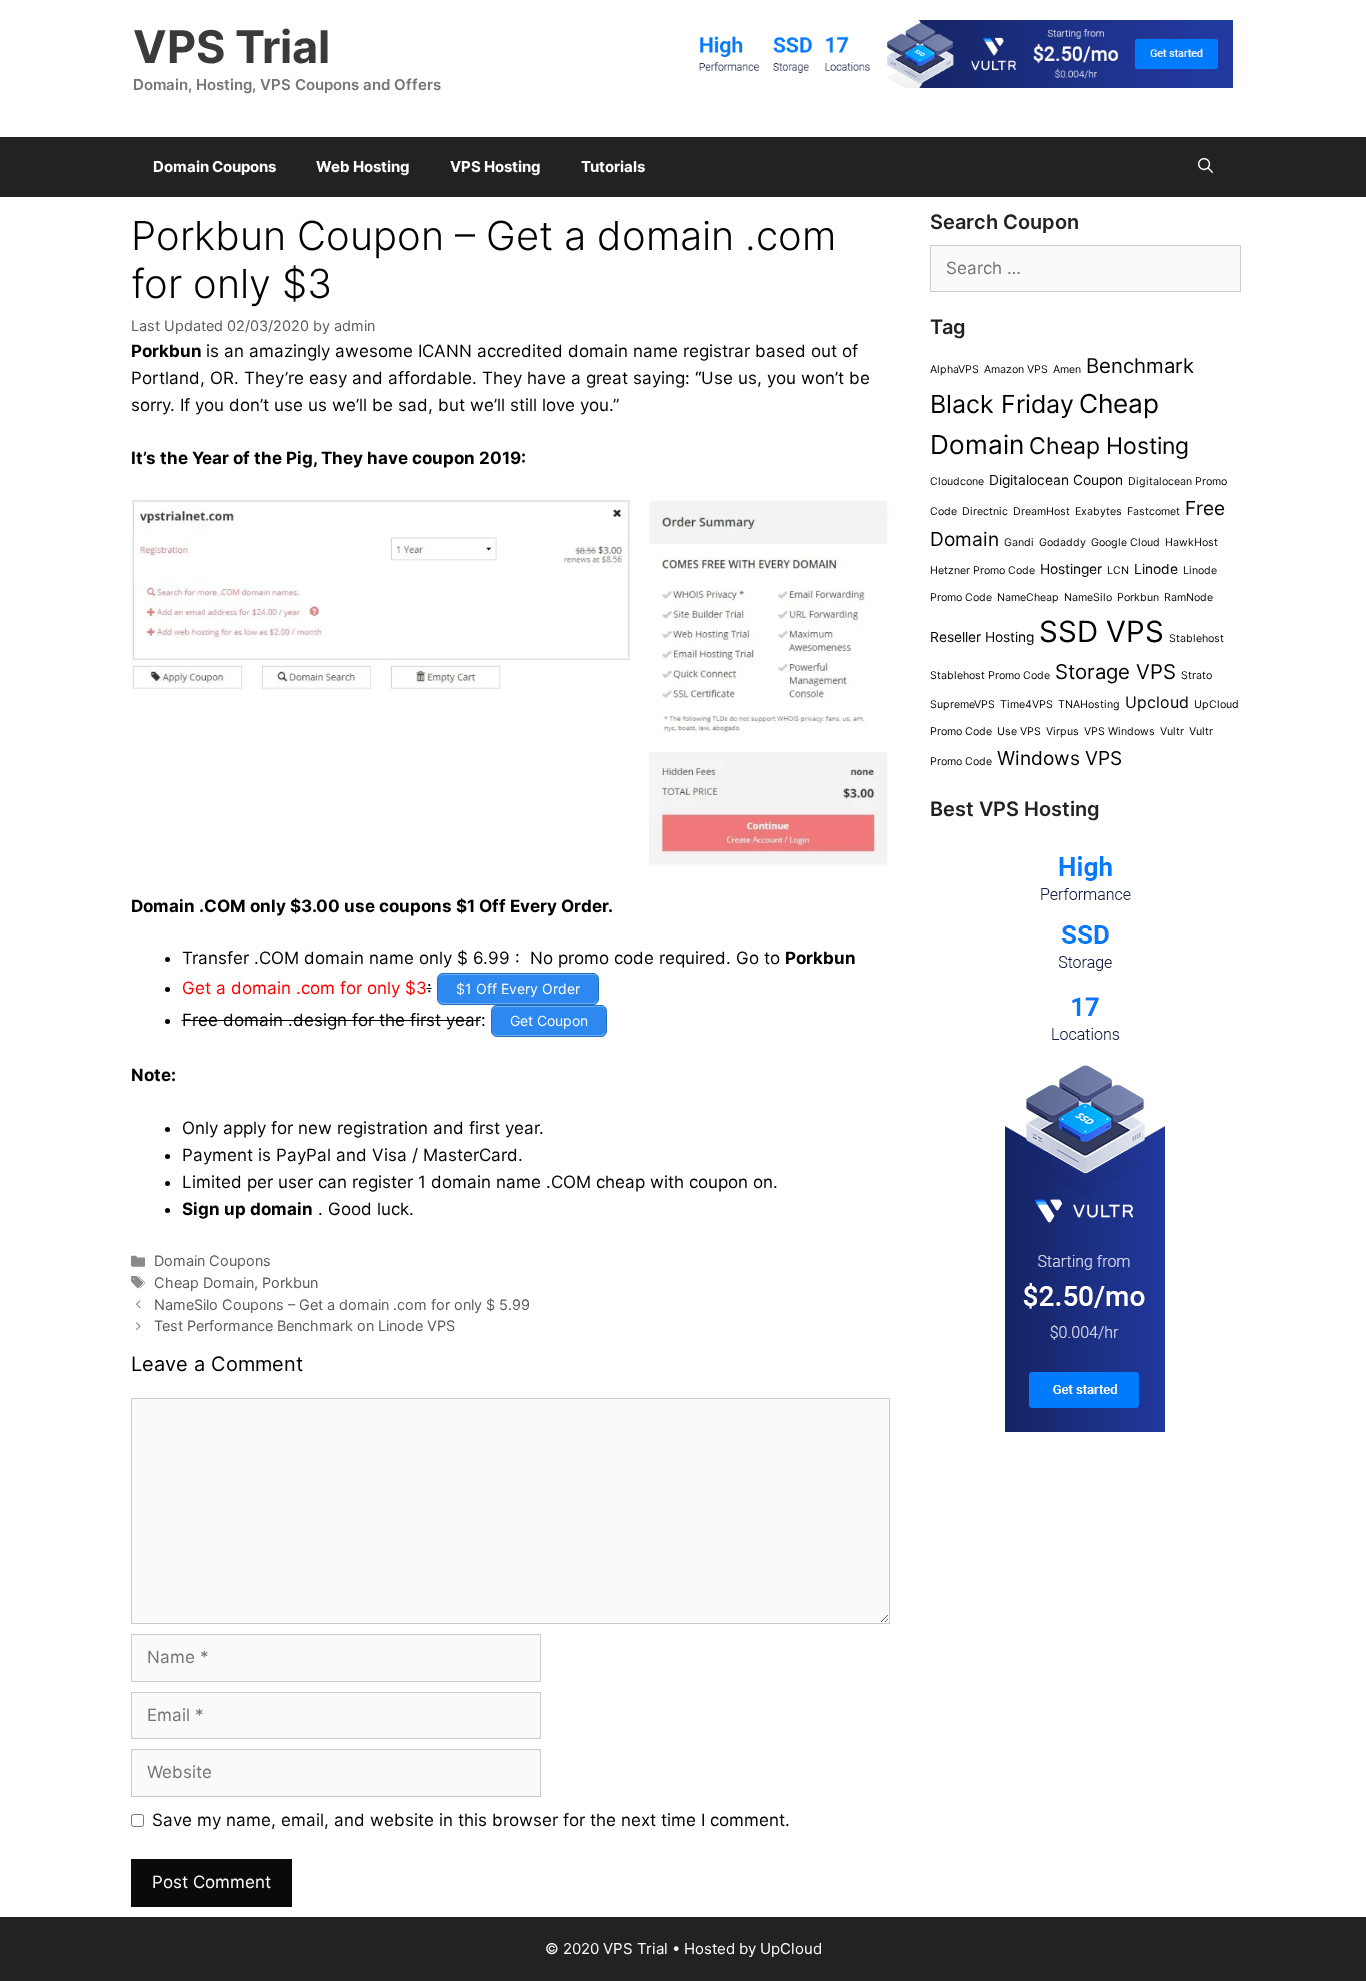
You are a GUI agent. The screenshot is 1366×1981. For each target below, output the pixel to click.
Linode (1156, 569)
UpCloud (791, 1948)
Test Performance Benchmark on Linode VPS (304, 1325)
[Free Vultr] (958, 82)
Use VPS (1019, 731)
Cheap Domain (204, 1282)
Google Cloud (1125, 542)
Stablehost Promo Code (990, 675)
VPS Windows (1119, 731)
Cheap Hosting (1109, 446)
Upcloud (1157, 702)
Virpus (1062, 731)
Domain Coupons (214, 166)
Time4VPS (1026, 704)
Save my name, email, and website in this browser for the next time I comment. (471, 1820)
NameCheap (1028, 597)
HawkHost (1191, 542)
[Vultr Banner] (1085, 1426)
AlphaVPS (954, 369)
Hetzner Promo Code (982, 570)
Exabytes (1098, 511)
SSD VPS (1101, 631)
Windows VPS (1059, 758)
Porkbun (166, 351)
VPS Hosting (495, 166)
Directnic (985, 511)
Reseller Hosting (982, 637)
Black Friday (1002, 404)
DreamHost (1041, 511)
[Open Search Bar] (1205, 167)
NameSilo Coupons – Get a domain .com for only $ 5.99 (342, 1304)
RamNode (1188, 597)
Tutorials (613, 166)
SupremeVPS (962, 704)
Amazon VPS (1016, 369)
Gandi (1019, 542)
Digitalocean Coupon (1056, 480)
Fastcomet (1153, 511)
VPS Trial (231, 46)
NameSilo (1088, 597)
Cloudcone (957, 481)
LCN (1118, 570)
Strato (1196, 675)
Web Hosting (363, 166)
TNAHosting (1089, 704)
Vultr (1172, 731)
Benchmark (1140, 365)
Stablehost (1196, 638)
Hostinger (1071, 569)
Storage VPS (1115, 671)
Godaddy (1062, 542)
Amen (1067, 369)
